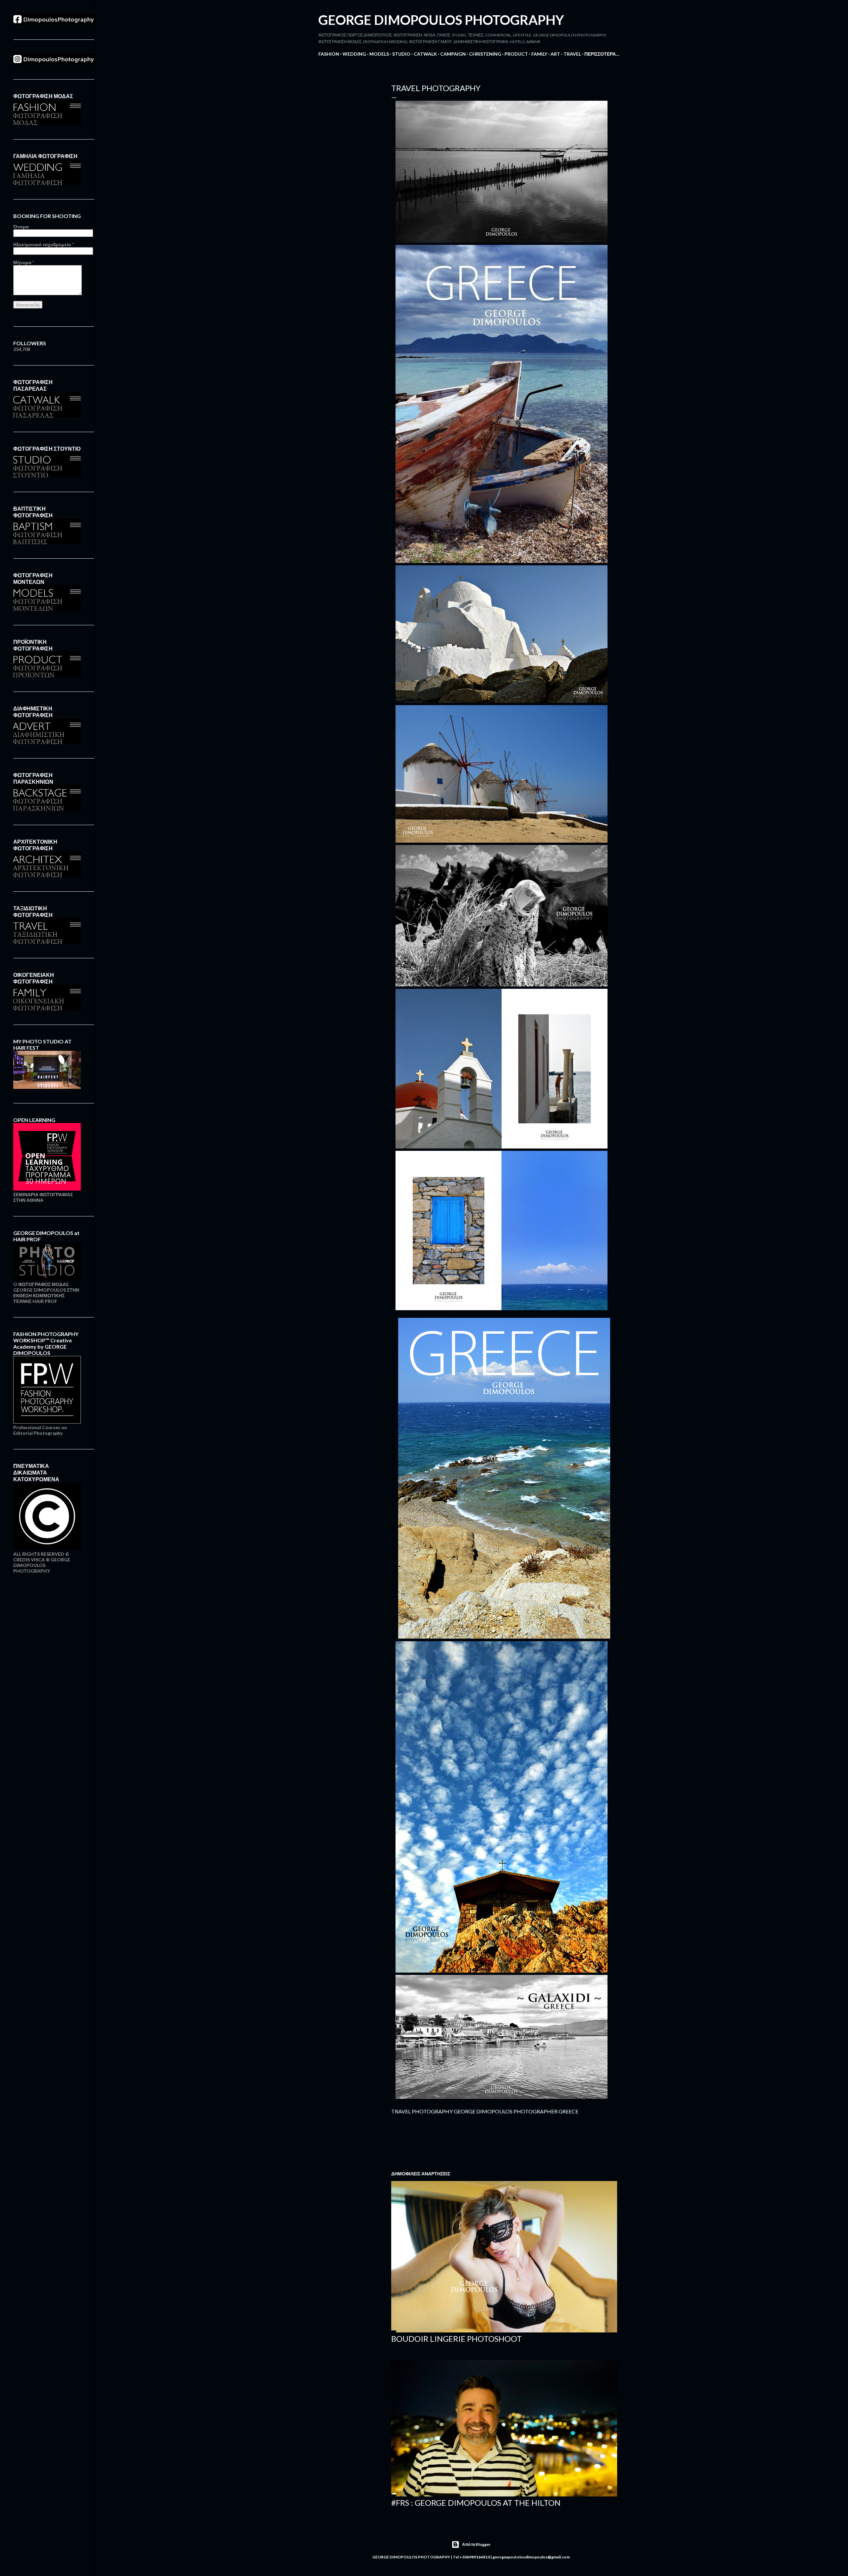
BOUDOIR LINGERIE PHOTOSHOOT (456, 2339)
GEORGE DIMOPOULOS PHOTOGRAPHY (441, 20)
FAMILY (539, 54)
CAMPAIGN (453, 54)
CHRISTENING (485, 54)
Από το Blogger (476, 2544)
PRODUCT (516, 54)
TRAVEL (572, 54)
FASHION (329, 54)
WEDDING (354, 54)
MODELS (379, 54)
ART (555, 54)
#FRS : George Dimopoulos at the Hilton (476, 2503)
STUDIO (401, 54)
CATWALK (425, 54)
